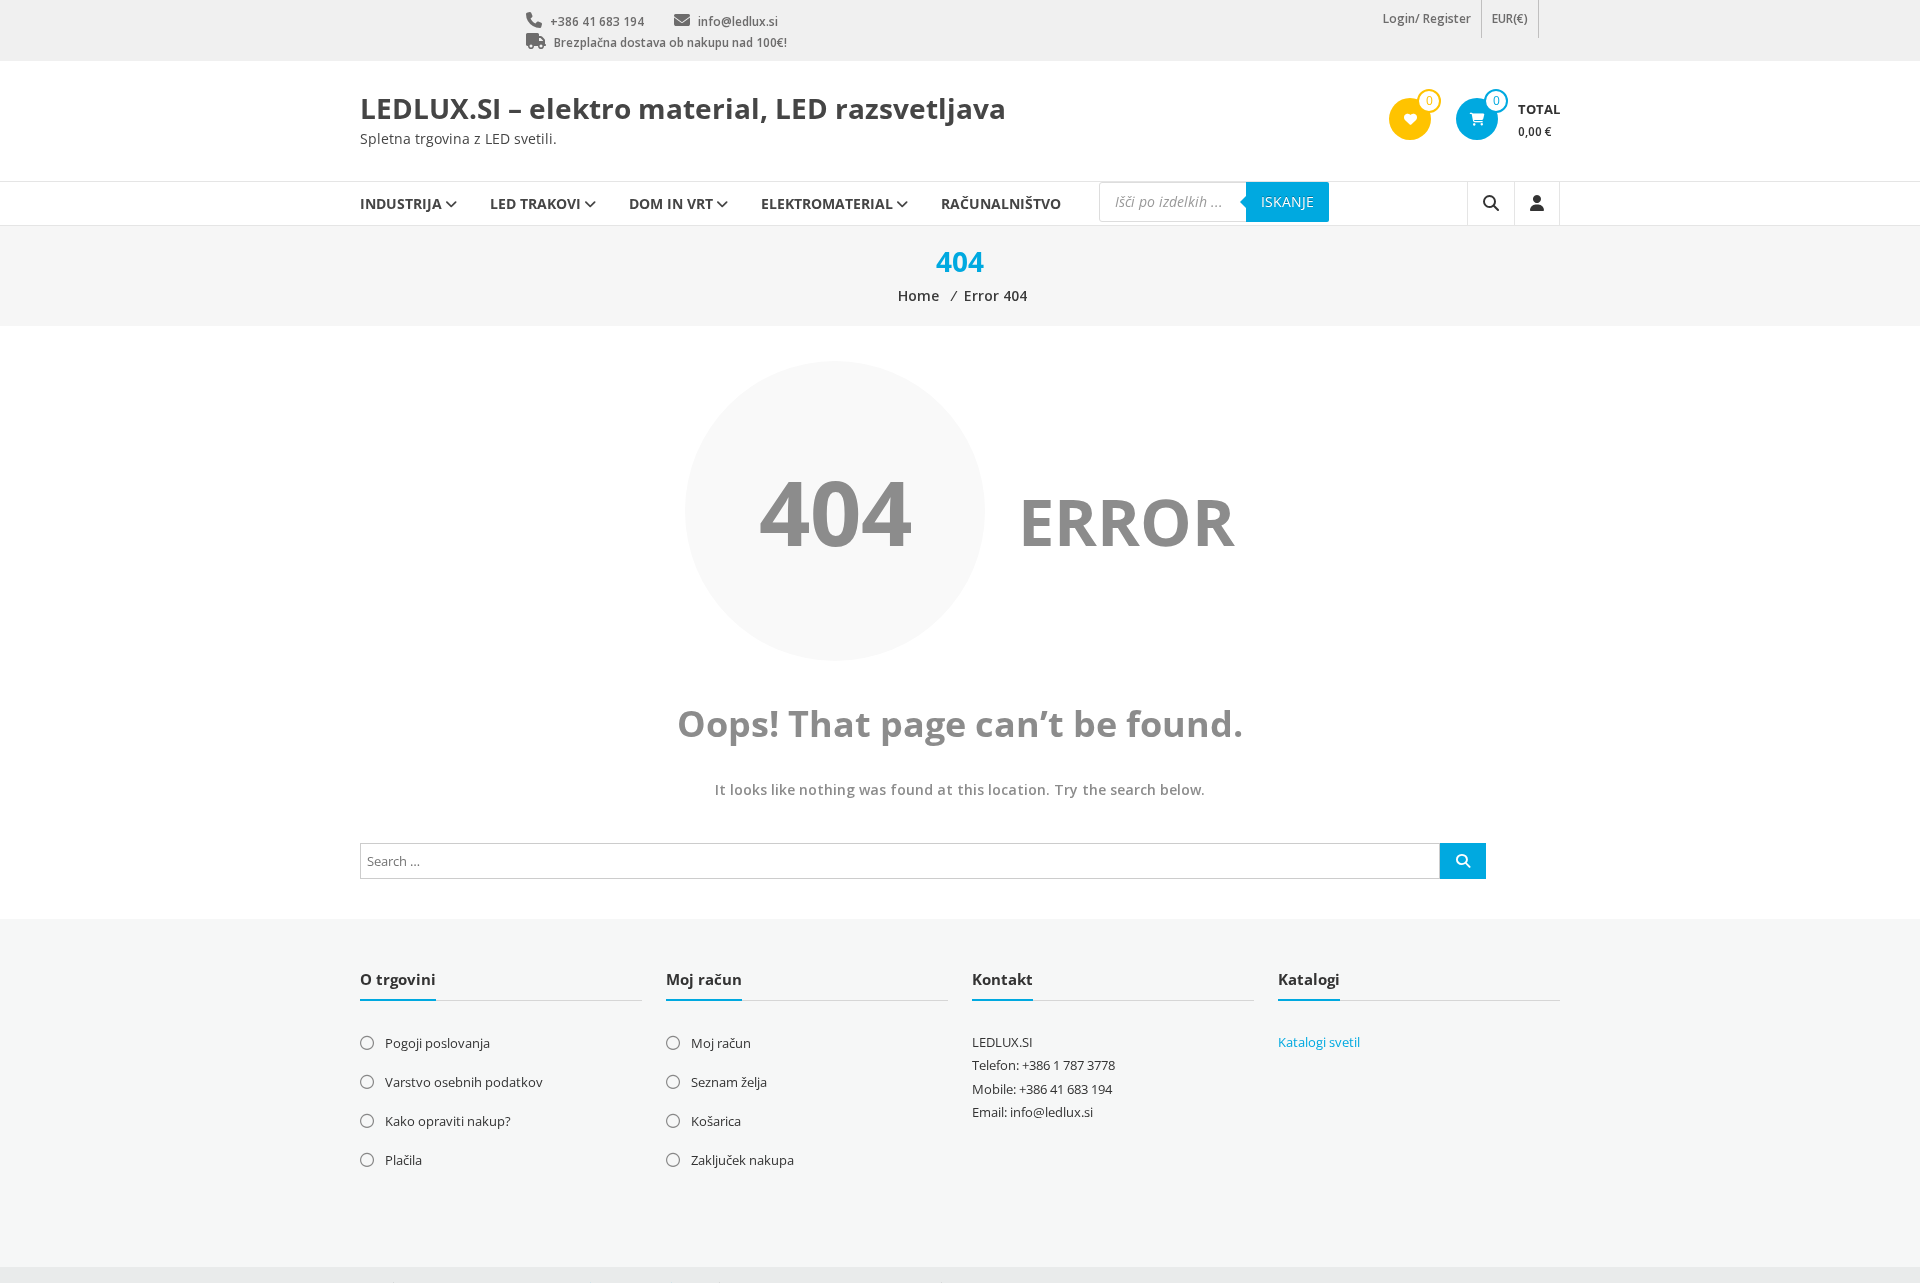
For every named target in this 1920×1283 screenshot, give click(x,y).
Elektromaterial (827, 203)
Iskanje (1287, 201)
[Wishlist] (1410, 119)
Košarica (716, 1121)
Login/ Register (1427, 29)
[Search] (1463, 861)
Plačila (403, 1160)
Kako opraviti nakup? (448, 1121)
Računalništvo (1001, 203)
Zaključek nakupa (742, 1160)
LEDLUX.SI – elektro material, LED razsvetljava (683, 108)
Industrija (401, 203)
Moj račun (721, 1043)
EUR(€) (1510, 29)
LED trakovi (535, 203)
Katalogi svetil (1319, 1042)
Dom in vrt (671, 203)
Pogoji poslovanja (437, 1043)
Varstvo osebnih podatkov (464, 1082)
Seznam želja (729, 1082)
